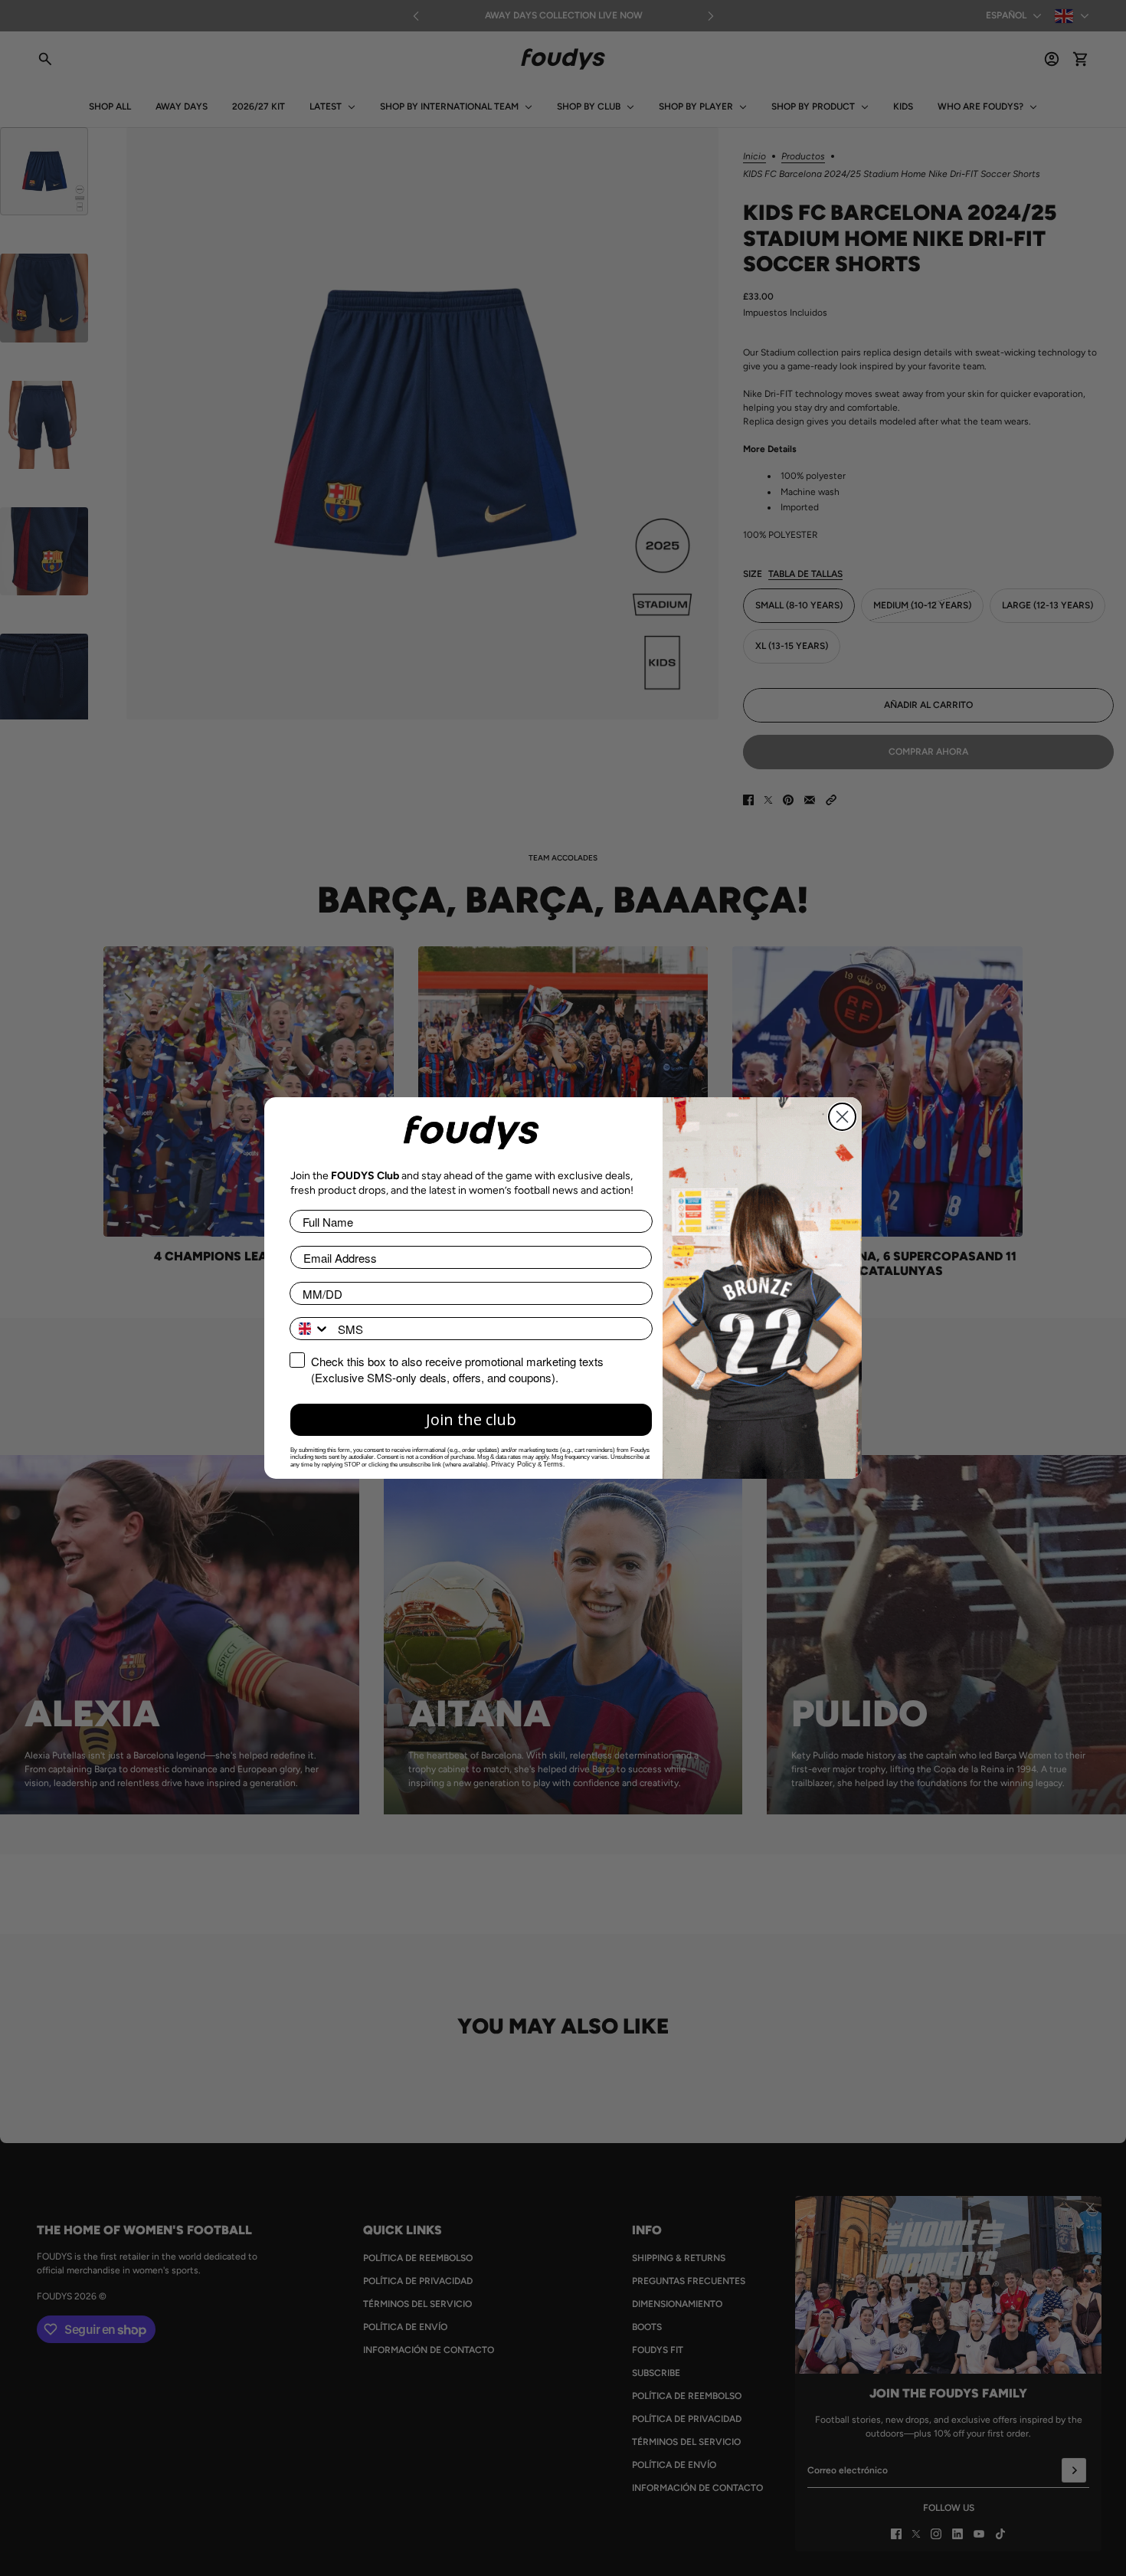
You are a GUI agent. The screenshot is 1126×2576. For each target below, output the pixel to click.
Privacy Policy (514, 1464)
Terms (553, 1464)
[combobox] (310, 1329)
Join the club (471, 1419)
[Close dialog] (842, 1117)
